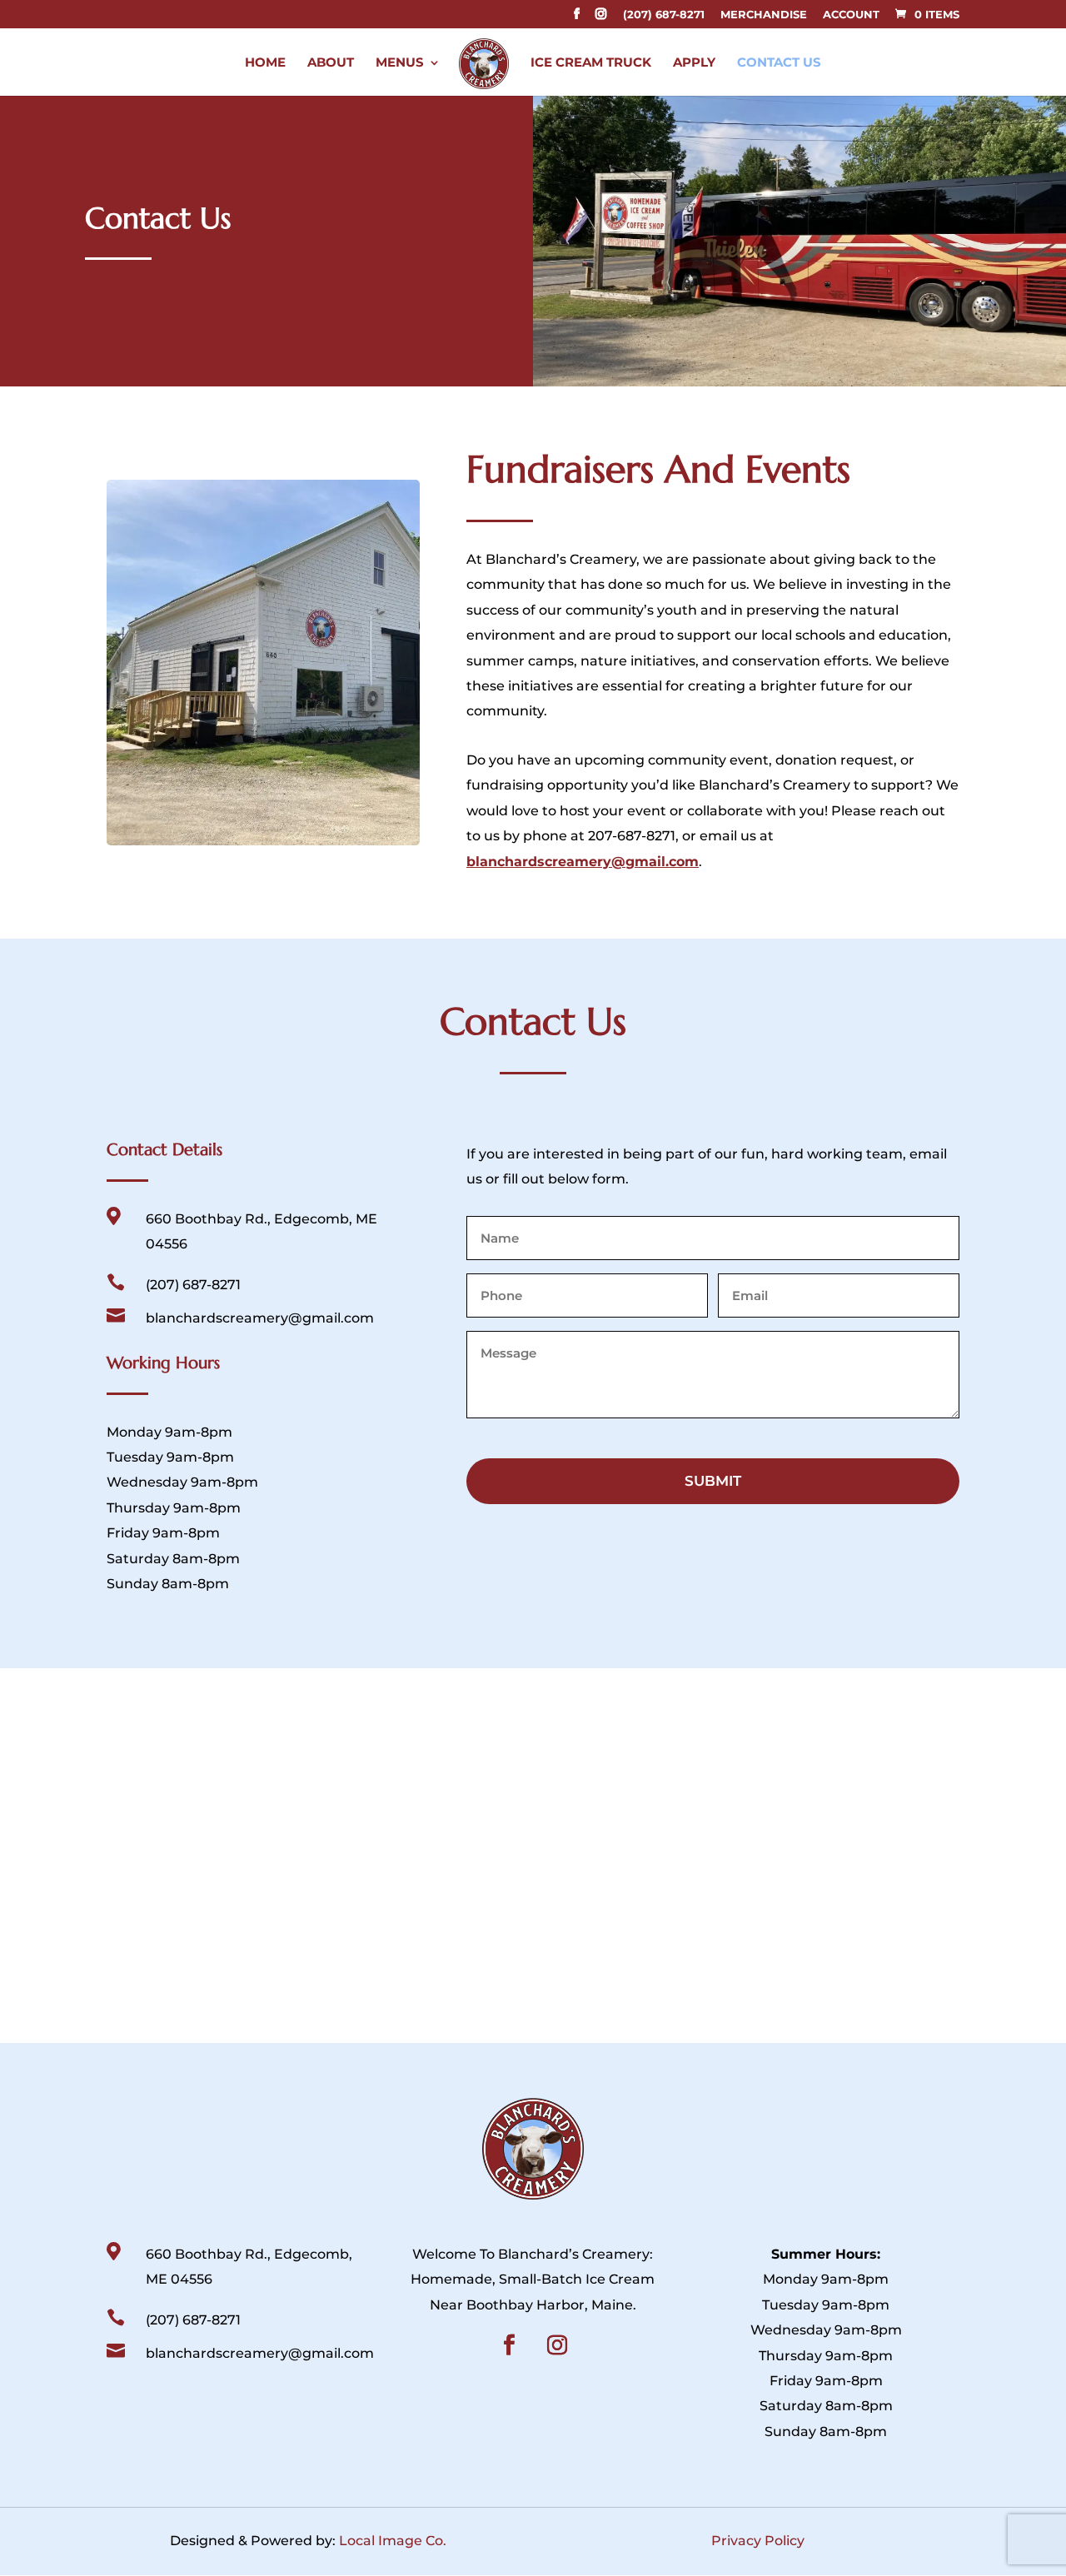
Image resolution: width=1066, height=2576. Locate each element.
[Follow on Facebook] (510, 2345)
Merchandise (764, 15)
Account (851, 15)
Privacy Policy (758, 2541)
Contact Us (779, 63)
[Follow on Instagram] (557, 2345)
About (331, 63)
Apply (694, 63)
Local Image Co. (393, 2541)
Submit (713, 1481)
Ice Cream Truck (591, 63)
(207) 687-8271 (664, 15)
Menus (400, 63)
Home (265, 63)
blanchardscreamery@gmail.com (583, 862)
